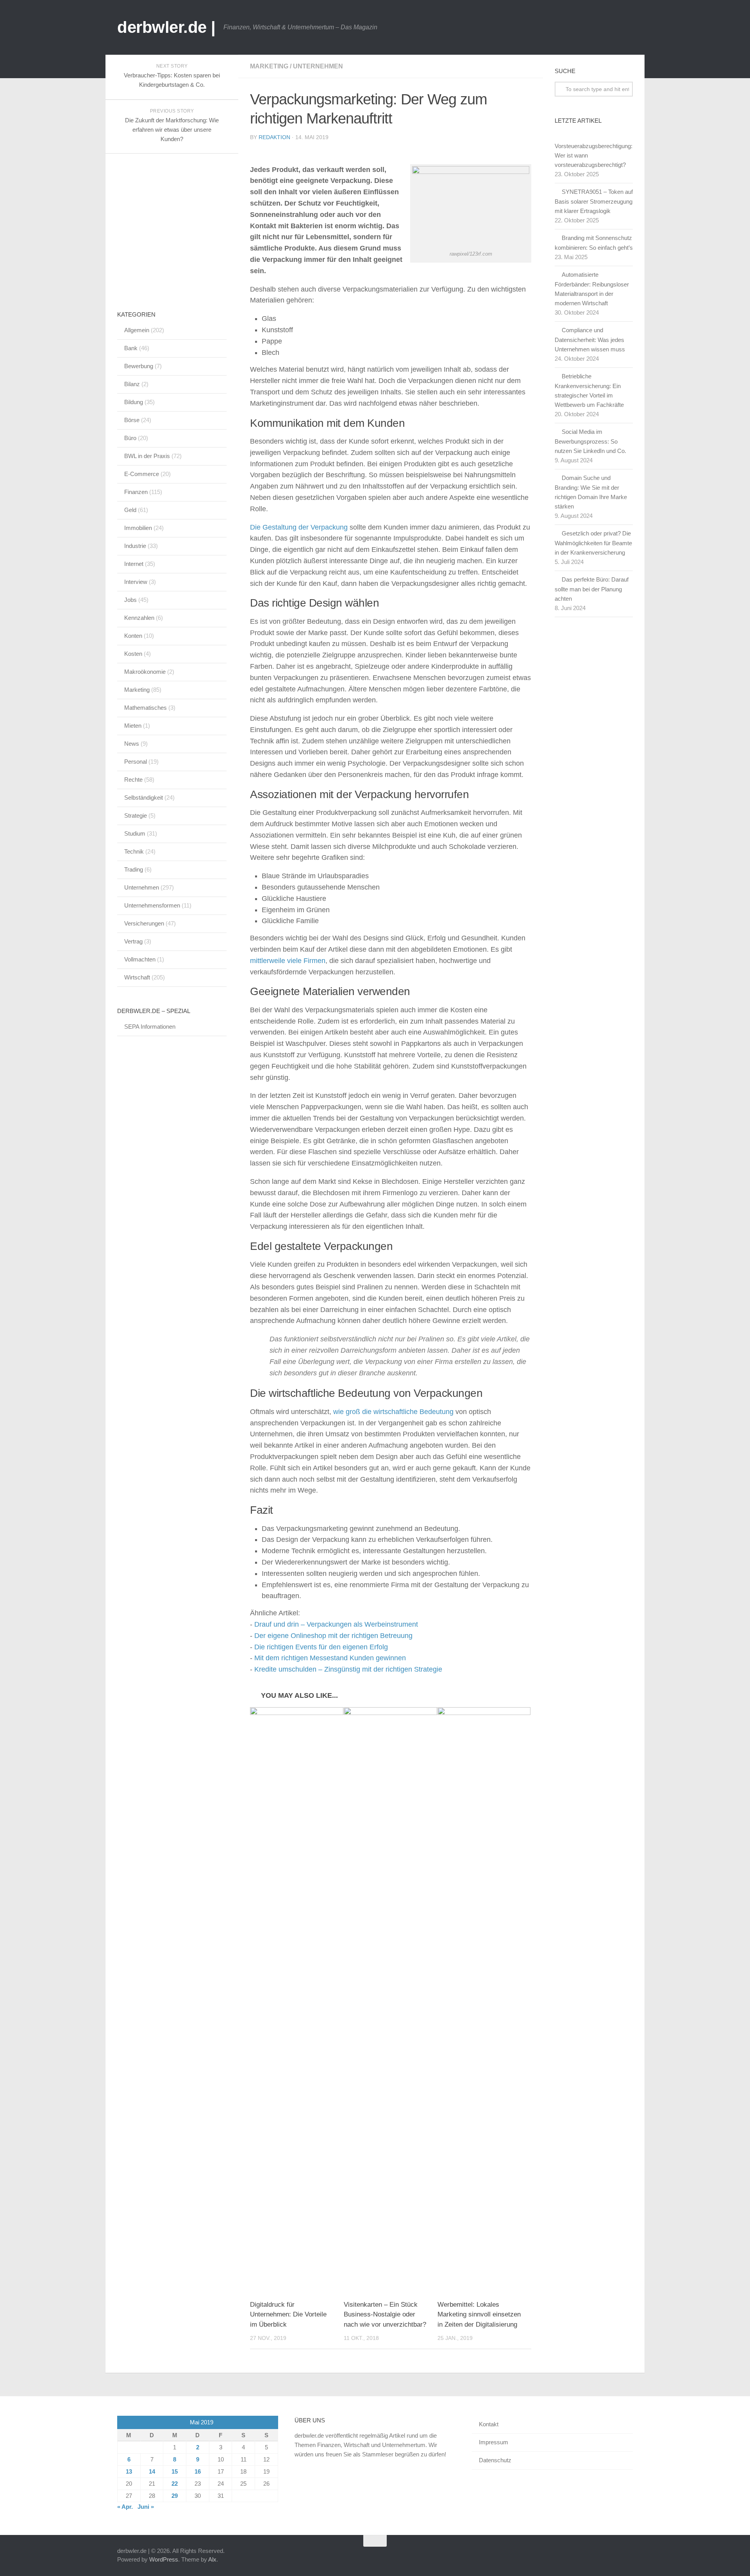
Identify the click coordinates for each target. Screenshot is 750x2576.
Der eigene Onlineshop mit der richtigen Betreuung (333, 1636)
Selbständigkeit (144, 798)
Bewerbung (139, 366)
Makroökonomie (145, 672)
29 (175, 2496)
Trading (134, 869)
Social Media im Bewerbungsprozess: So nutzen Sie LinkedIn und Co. (590, 441)
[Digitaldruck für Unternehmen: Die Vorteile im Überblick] (297, 2000)
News (132, 744)
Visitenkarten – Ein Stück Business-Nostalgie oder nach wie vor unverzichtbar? (385, 2315)
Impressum (494, 2442)
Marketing (269, 66)
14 (152, 2471)
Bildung (134, 402)
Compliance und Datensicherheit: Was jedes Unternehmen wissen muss (590, 340)
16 (198, 2471)
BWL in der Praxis (147, 456)
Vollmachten (140, 959)
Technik (134, 851)
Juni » (146, 2507)
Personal (136, 762)
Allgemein (137, 330)
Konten (133, 636)
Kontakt (489, 2424)
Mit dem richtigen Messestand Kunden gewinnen (330, 1658)
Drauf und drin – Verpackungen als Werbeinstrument (336, 1624)
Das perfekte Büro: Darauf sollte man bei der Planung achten (592, 589)
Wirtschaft (137, 977)
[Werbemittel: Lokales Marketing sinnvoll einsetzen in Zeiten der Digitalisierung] (484, 2000)
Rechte (133, 780)
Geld (130, 510)
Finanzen (136, 492)
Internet (134, 564)
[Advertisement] (176, 233)
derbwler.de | (166, 27)
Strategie (136, 815)
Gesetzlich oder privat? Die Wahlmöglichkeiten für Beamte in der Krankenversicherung (593, 543)
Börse (132, 420)
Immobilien (138, 528)
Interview (136, 582)
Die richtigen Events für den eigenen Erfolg (321, 1647)
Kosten (133, 654)
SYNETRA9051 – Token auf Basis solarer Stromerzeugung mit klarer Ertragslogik (594, 201)
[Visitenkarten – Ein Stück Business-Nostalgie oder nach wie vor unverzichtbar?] (390, 2000)
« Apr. (125, 2507)
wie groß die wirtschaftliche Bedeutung (393, 1412)
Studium (135, 833)
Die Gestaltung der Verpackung (299, 527)
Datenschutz (495, 2460)
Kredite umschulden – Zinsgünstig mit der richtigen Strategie (348, 1669)
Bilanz (132, 384)
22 (175, 2484)
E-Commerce (142, 474)
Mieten (133, 726)
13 (129, 2471)
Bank (131, 348)
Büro (130, 438)
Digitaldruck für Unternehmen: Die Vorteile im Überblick (288, 2315)
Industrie (135, 546)
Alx (212, 2559)
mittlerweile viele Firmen (288, 961)
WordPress (164, 2559)
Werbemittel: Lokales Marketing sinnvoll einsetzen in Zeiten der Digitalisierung (479, 2315)
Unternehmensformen (152, 905)
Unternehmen (318, 66)
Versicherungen (144, 923)
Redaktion (274, 137)
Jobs (130, 600)
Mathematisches (146, 708)
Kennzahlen (139, 618)
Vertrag (133, 941)
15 (175, 2471)
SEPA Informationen (150, 1027)
